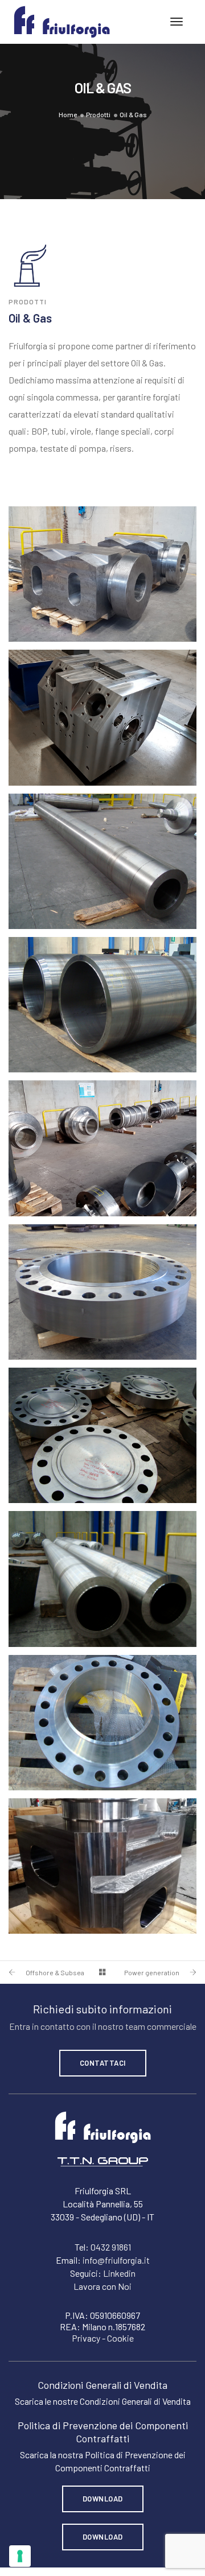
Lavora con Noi (102, 2286)
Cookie (120, 2338)
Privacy (86, 2338)
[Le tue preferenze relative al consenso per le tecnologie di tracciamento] (20, 2556)
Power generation (152, 1972)
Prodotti (98, 114)
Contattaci (103, 2063)
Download (103, 2499)
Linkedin (119, 2273)
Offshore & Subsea (55, 1972)
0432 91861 (111, 2247)
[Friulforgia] (62, 21)
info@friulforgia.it (116, 2260)
